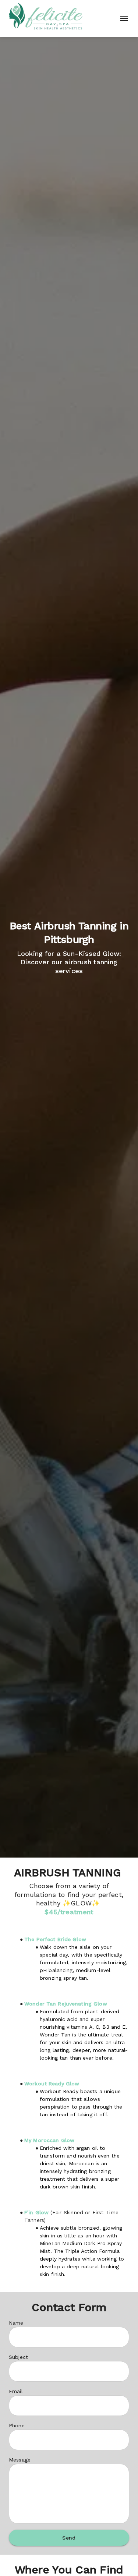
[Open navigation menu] (122, 18)
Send (69, 2538)
